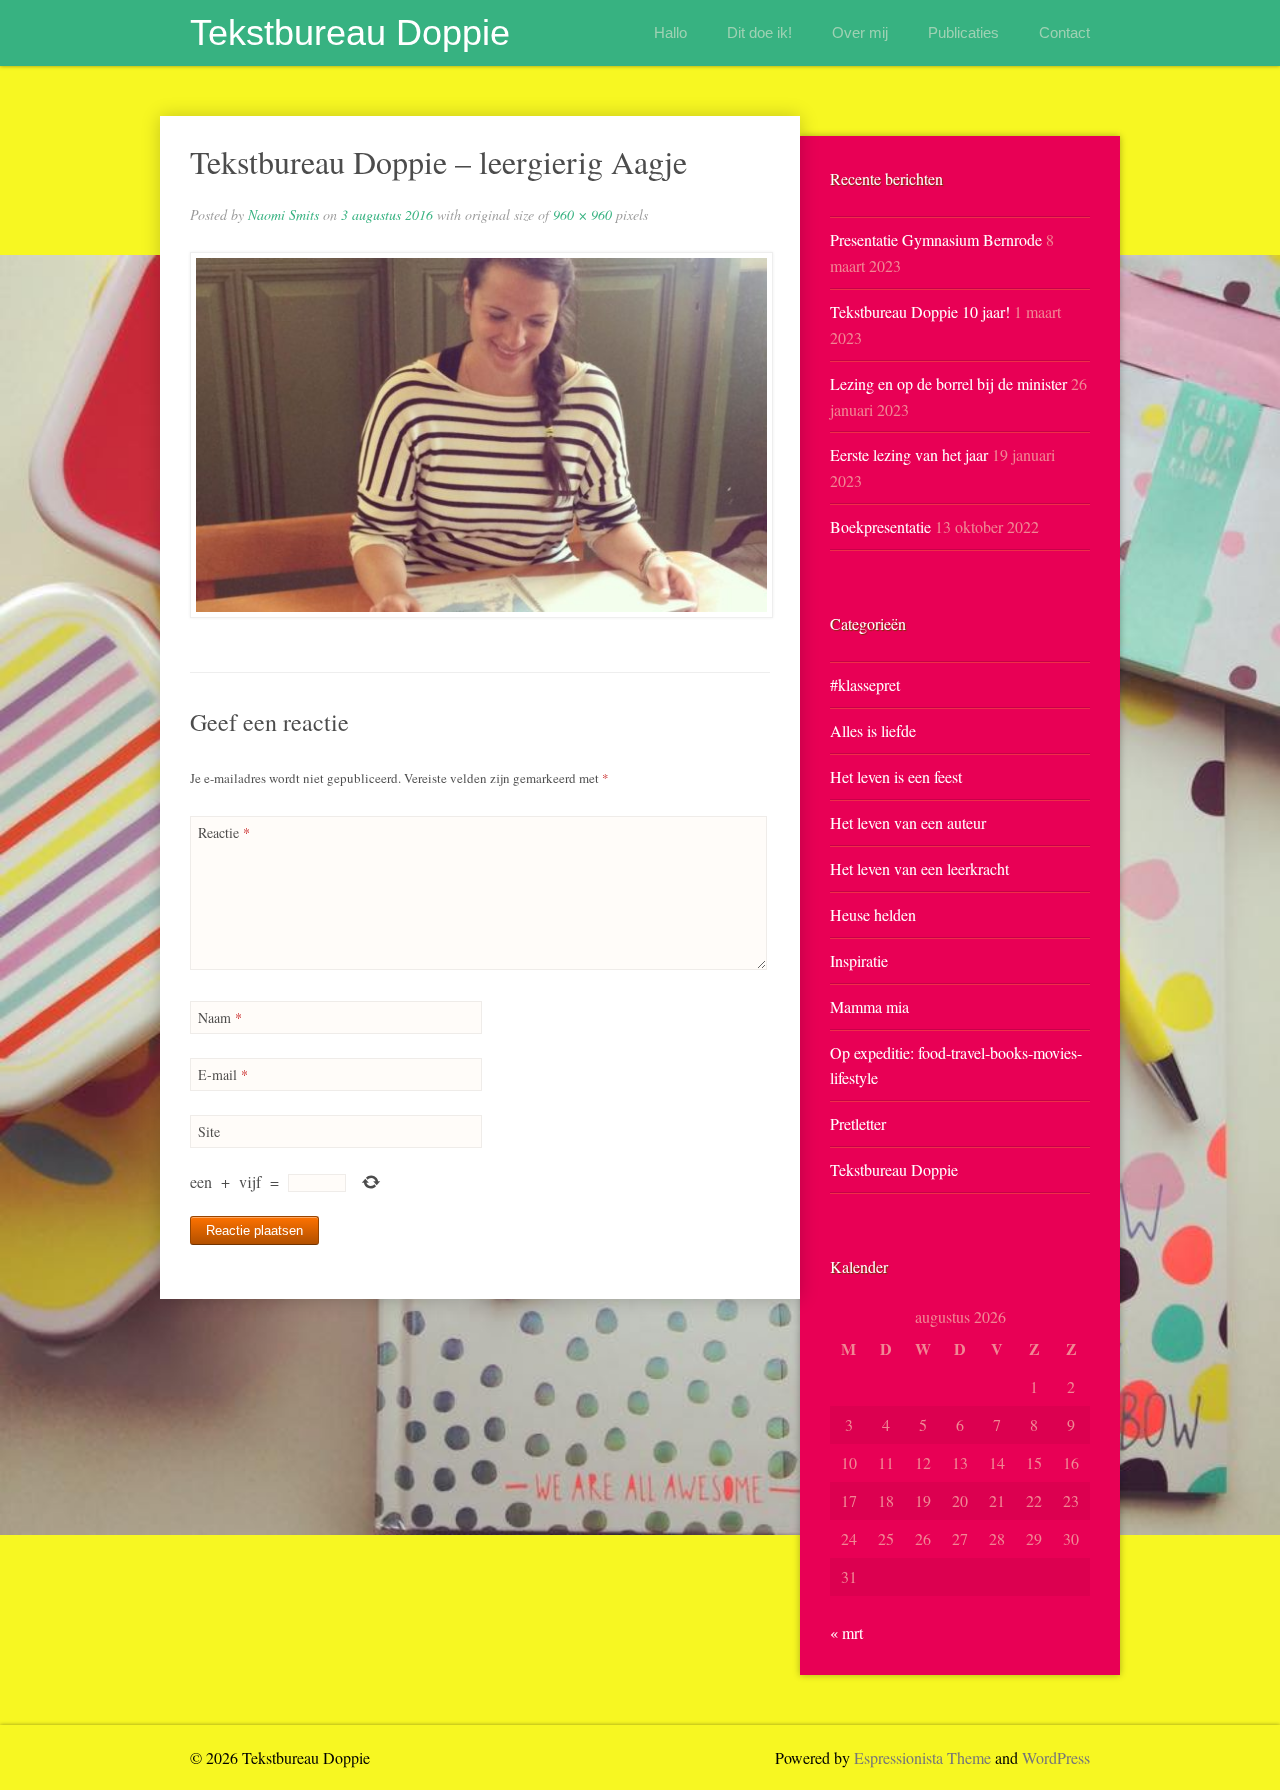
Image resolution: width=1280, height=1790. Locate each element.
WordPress (1056, 1757)
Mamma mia (869, 1006)
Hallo (670, 32)
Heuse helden (873, 914)
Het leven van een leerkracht (919, 868)
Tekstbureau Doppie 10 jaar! (920, 311)
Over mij (860, 32)
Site (209, 1131)
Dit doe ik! (759, 32)
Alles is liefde (873, 730)
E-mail (223, 1074)
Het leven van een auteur (908, 822)
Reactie (224, 832)
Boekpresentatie (880, 526)
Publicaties (963, 32)
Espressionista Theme (922, 1757)
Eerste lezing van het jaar (909, 454)
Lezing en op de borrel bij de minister (948, 383)
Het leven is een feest (896, 776)
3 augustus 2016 (387, 214)
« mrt (846, 1632)
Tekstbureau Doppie (350, 32)
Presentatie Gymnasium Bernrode (936, 239)
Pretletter (858, 1123)
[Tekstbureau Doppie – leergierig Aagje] (480, 435)
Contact (1064, 32)
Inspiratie (859, 960)
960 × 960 (582, 214)
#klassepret (865, 684)
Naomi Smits (283, 214)
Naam (220, 1017)
